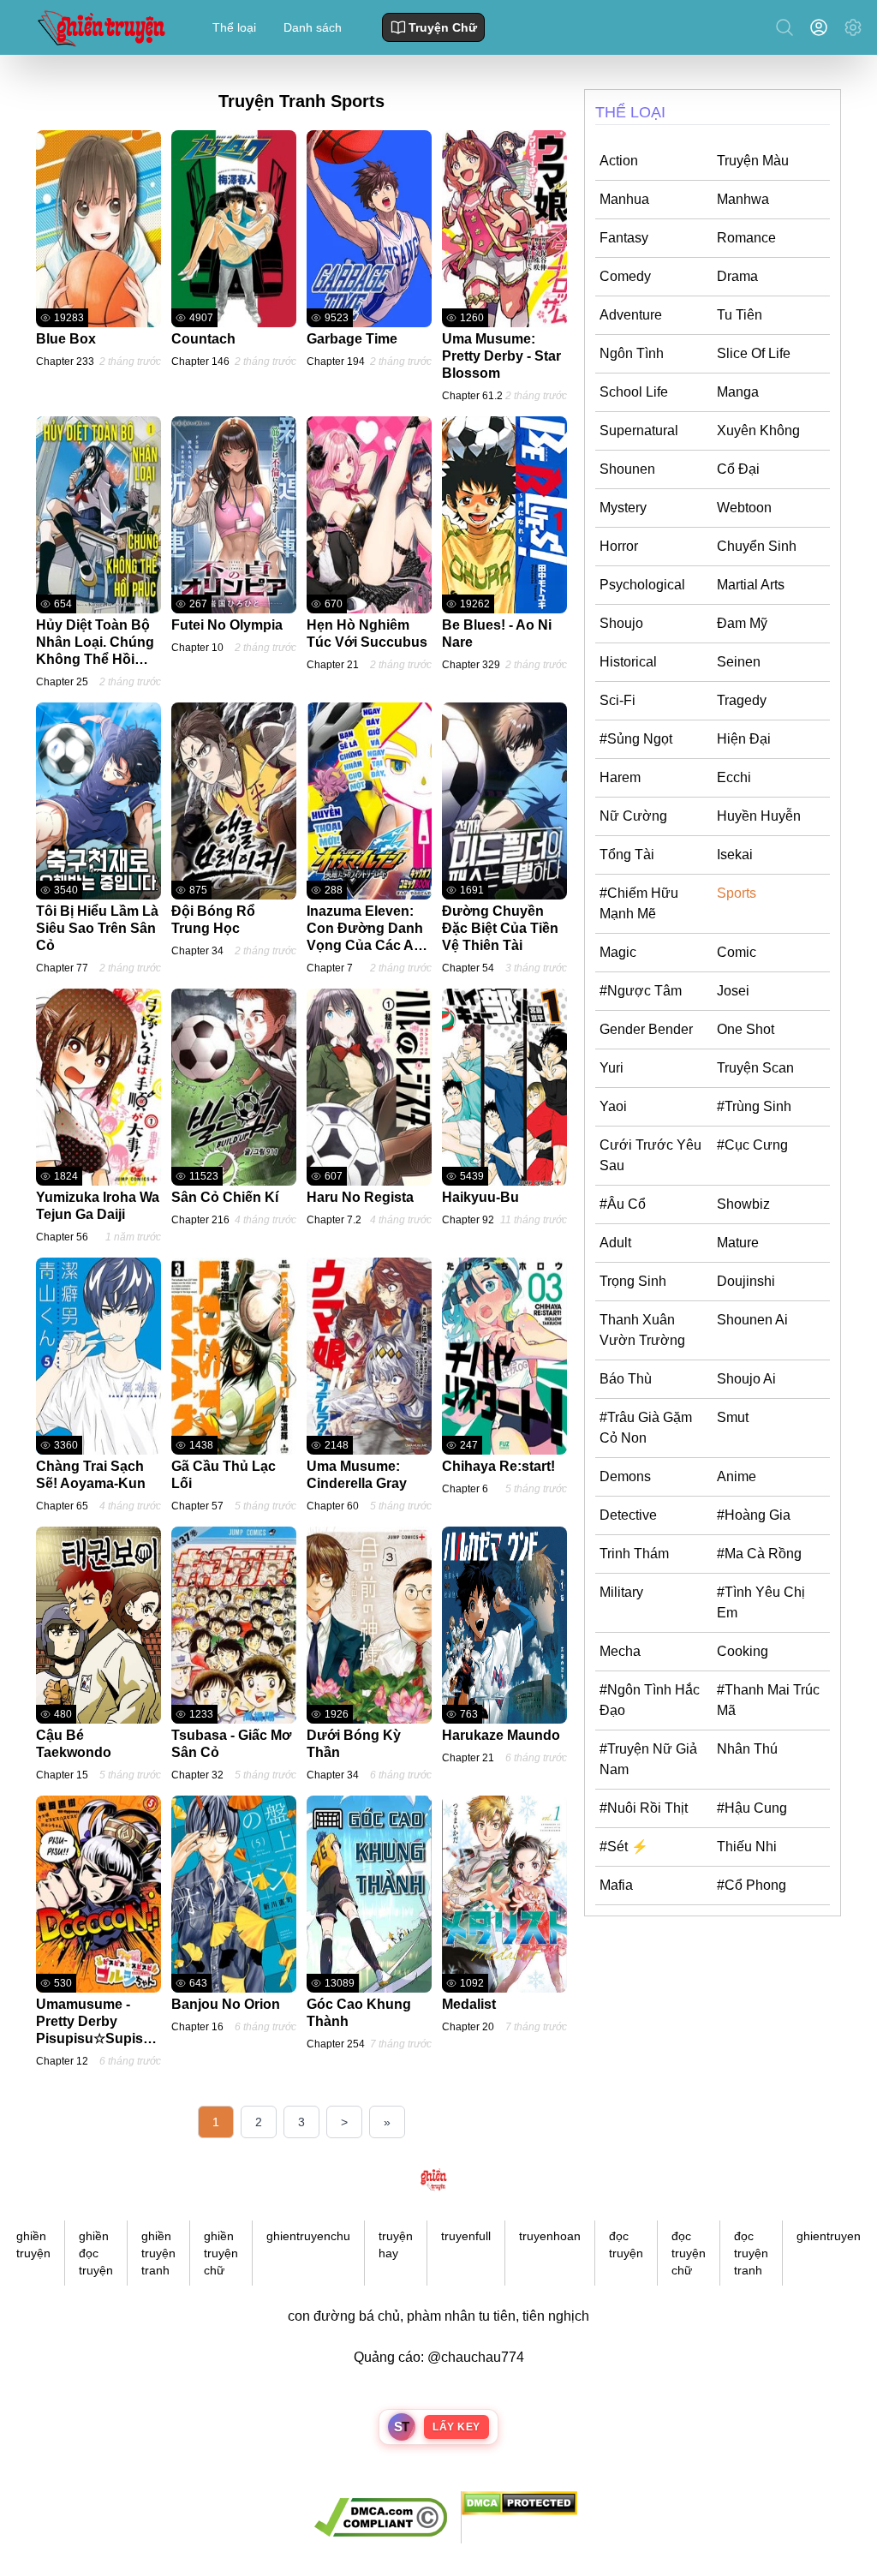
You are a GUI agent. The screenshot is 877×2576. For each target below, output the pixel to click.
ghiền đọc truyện (96, 2253)
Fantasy (624, 238)
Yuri (612, 1068)
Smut (733, 1417)
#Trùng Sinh (754, 1106)
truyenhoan (550, 2236)
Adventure (631, 315)
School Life (634, 392)
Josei (733, 991)
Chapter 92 (468, 1220)
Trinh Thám (634, 1554)
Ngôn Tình (632, 353)
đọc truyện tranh (751, 2253)
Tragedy (742, 700)
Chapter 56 (62, 1237)
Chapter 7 (330, 968)
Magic (618, 952)
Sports (737, 893)
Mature (738, 1243)
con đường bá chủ (344, 2316)
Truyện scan (755, 1068)
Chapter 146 (200, 362)
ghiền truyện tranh (158, 2253)
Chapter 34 (197, 951)
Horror (619, 546)
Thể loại (234, 27)
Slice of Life (754, 353)
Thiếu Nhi (747, 1847)
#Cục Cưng (752, 1145)
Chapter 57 (197, 1506)
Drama (737, 276)
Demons (625, 1476)
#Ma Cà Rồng (759, 1554)
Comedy (625, 276)
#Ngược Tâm (641, 991)
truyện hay (396, 2244)
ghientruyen (829, 2236)
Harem (620, 777)
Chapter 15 (62, 1775)
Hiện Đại (744, 739)
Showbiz (743, 1204)
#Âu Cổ (623, 1204)
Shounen (627, 469)
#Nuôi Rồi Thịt (644, 1808)
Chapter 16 (197, 2027)
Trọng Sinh (633, 1281)
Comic (737, 952)
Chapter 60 (333, 1506)
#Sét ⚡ (624, 1847)
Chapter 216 (200, 1220)
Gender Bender (646, 1029)
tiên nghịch (556, 2316)
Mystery (623, 508)
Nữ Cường (633, 816)
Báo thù (626, 1379)
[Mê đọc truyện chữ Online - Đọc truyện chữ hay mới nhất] (99, 27)
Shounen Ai (752, 1320)
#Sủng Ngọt (636, 739)
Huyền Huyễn (759, 816)
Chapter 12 (62, 2061)
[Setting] (853, 27)
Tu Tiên (740, 315)
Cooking (743, 1651)
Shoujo (621, 623)
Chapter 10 (197, 648)
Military (621, 1592)
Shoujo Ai (746, 1379)
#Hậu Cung (752, 1808)
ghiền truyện (33, 2244)
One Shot (746, 1029)
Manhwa (743, 199)
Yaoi (613, 1106)
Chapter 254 (336, 2044)
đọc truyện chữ (689, 2253)
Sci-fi (617, 700)
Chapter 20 (468, 2027)
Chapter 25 (62, 682)
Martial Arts (751, 585)
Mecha (620, 1651)
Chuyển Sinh (757, 546)
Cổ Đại (738, 469)
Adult (615, 1243)
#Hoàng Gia (754, 1515)
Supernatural (639, 430)
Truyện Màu (753, 161)
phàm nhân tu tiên (461, 2316)
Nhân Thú (747, 1749)
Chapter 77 (62, 968)
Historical (628, 662)
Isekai (735, 855)
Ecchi (734, 777)
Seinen (739, 662)
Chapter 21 (333, 665)
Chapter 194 (336, 362)
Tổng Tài (627, 855)
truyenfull (466, 2236)
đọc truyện (626, 2244)
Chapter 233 (65, 362)
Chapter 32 (197, 1775)
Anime (737, 1476)
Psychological (642, 585)
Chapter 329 (471, 665)
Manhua (624, 199)
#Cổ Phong (752, 1885)
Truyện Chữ (443, 27)
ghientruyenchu (308, 2236)
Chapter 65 (62, 1506)
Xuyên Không (758, 430)
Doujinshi (746, 1281)
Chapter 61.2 (472, 396)
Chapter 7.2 (334, 1220)
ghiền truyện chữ (221, 2253)
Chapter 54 (468, 968)
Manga (738, 392)
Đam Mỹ (742, 623)
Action (619, 161)
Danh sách (313, 27)
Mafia (616, 1885)
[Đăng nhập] (822, 27)
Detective (628, 1515)
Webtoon (744, 508)
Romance (746, 238)
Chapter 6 (465, 1489)
